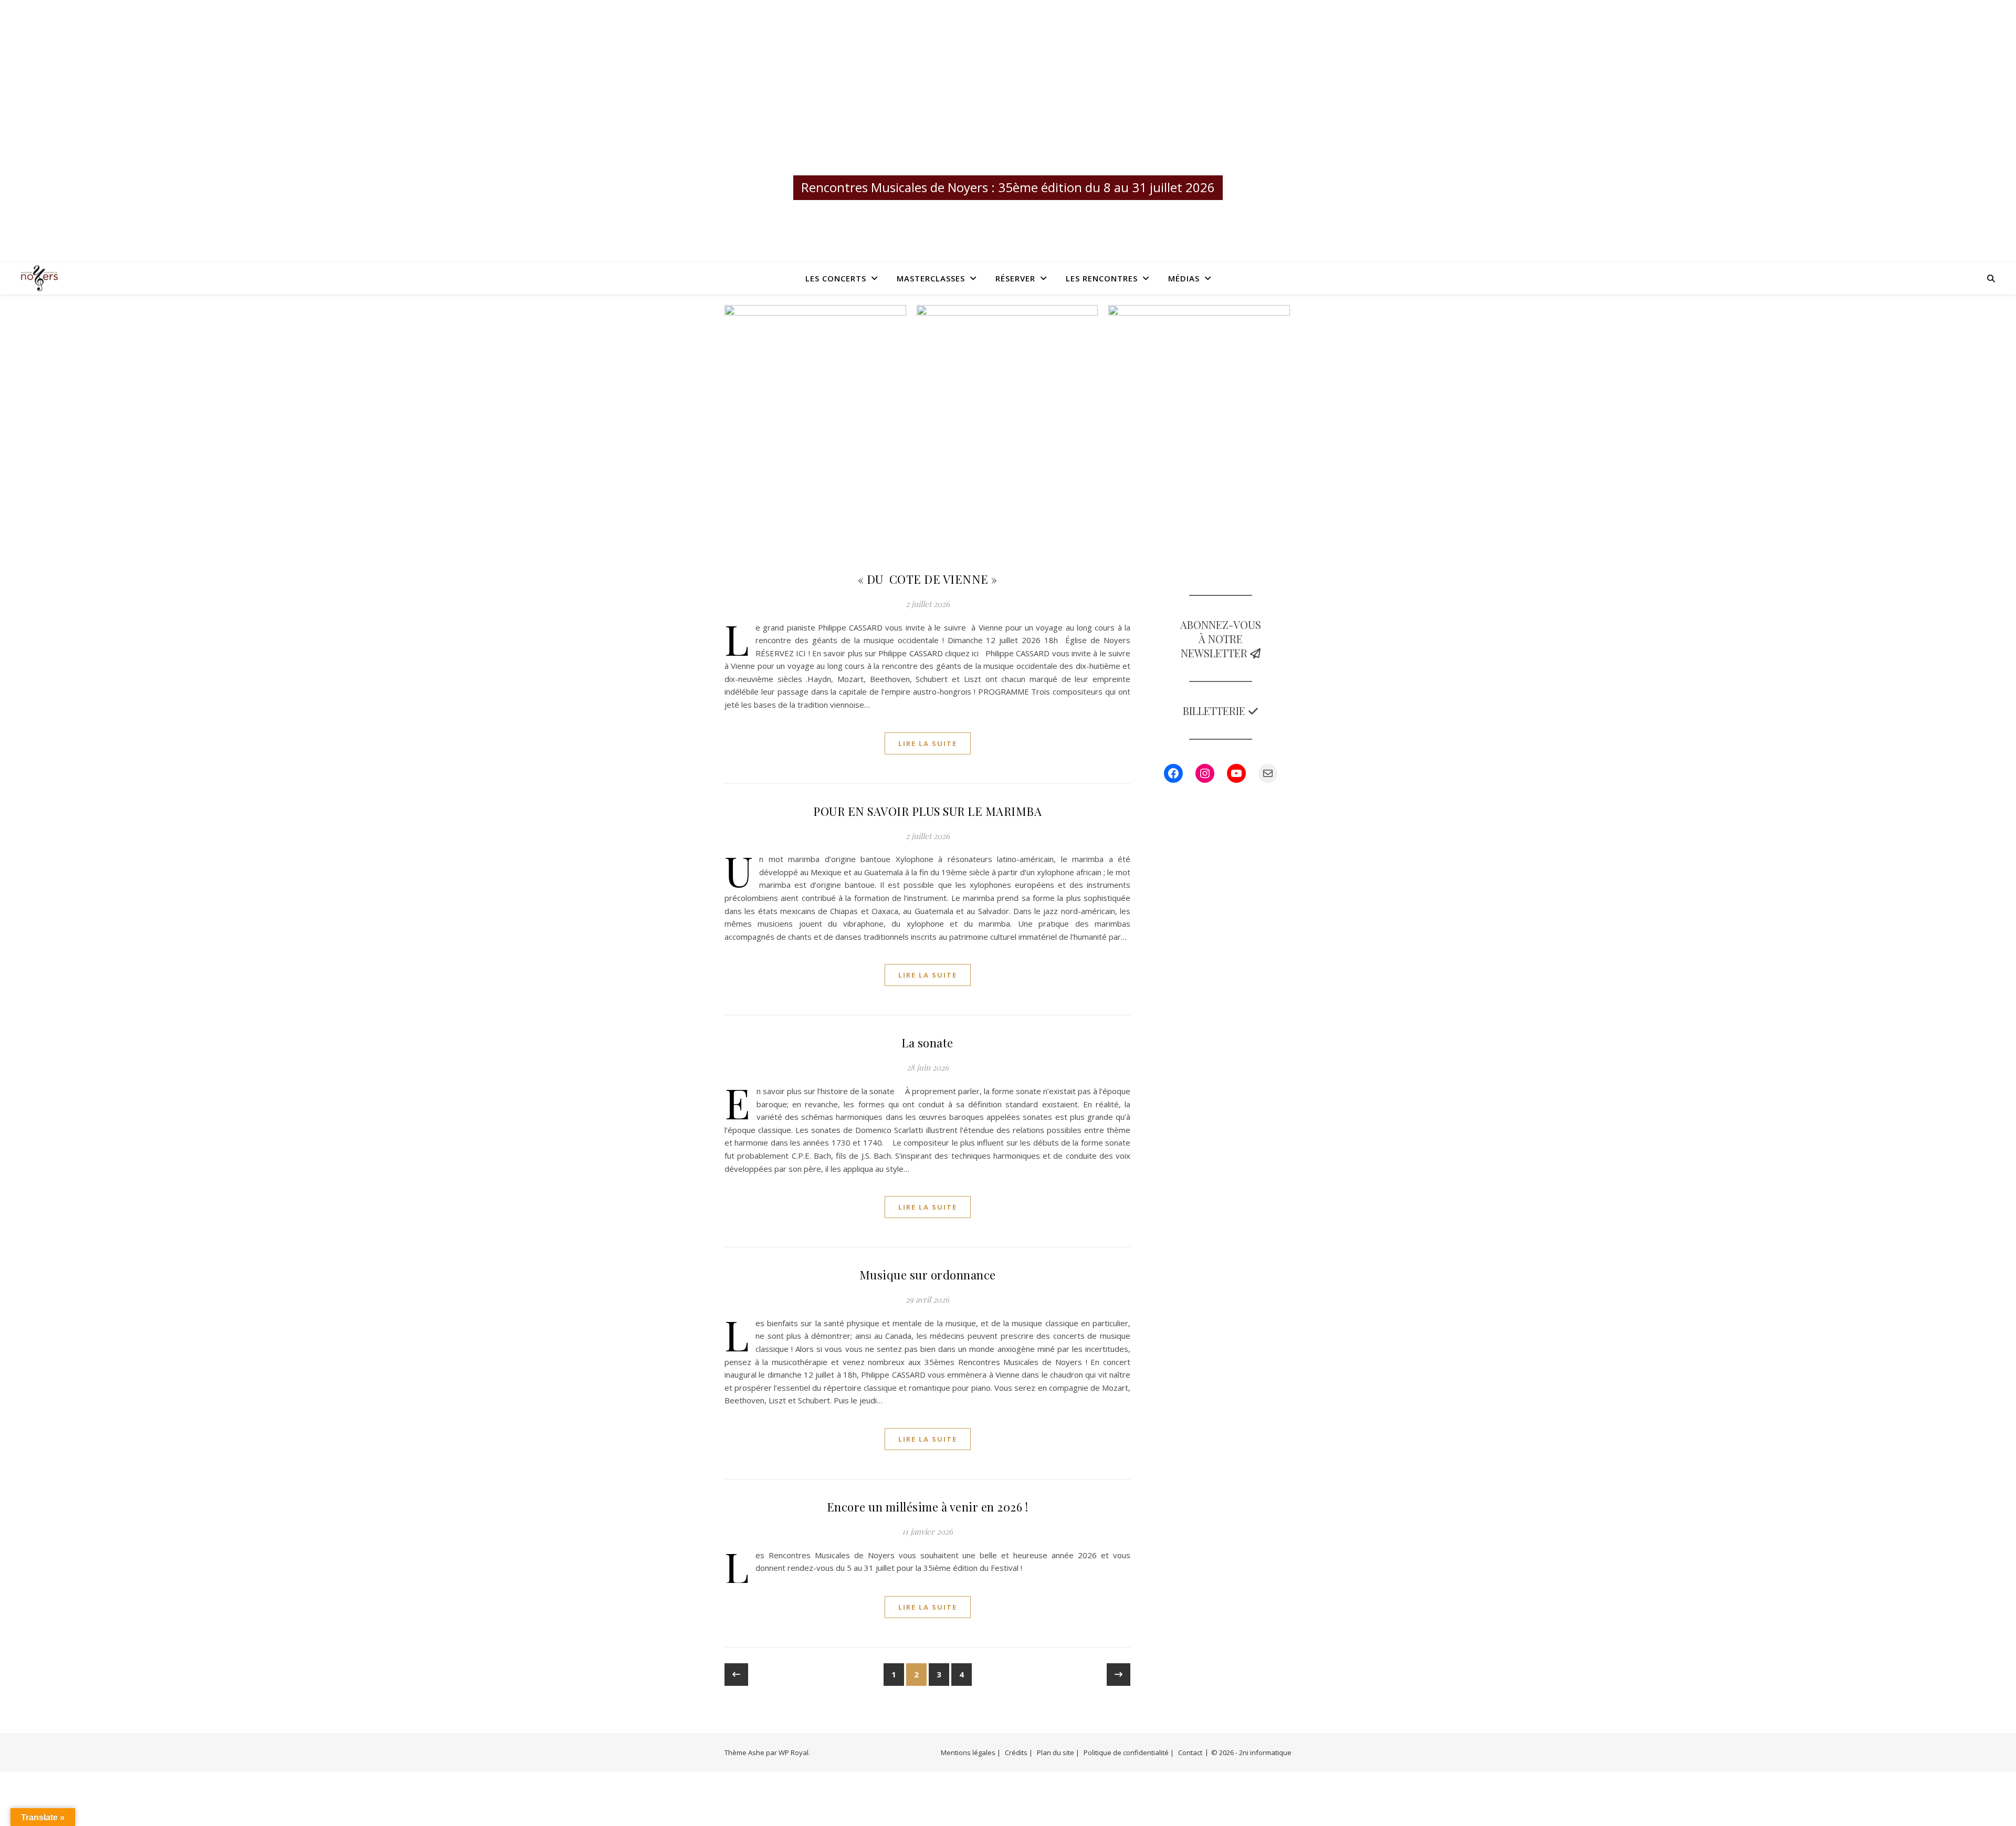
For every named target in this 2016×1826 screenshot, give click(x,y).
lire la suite (928, 743)
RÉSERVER (1015, 278)
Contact (1190, 1752)
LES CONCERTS (836, 278)
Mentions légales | (971, 1752)
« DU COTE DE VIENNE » (928, 579)
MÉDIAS (1184, 278)
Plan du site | (1058, 1752)
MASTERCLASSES (931, 278)
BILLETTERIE (1215, 711)
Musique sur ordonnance (928, 1275)
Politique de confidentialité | (1129, 1752)
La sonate (927, 1043)
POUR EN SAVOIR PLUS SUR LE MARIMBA (927, 811)
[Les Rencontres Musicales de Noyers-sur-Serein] (1008, 115)
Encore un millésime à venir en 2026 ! (928, 1507)
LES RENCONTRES (1102, 278)
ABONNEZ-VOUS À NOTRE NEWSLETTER (1221, 639)
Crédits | (1019, 1752)
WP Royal (794, 1752)
